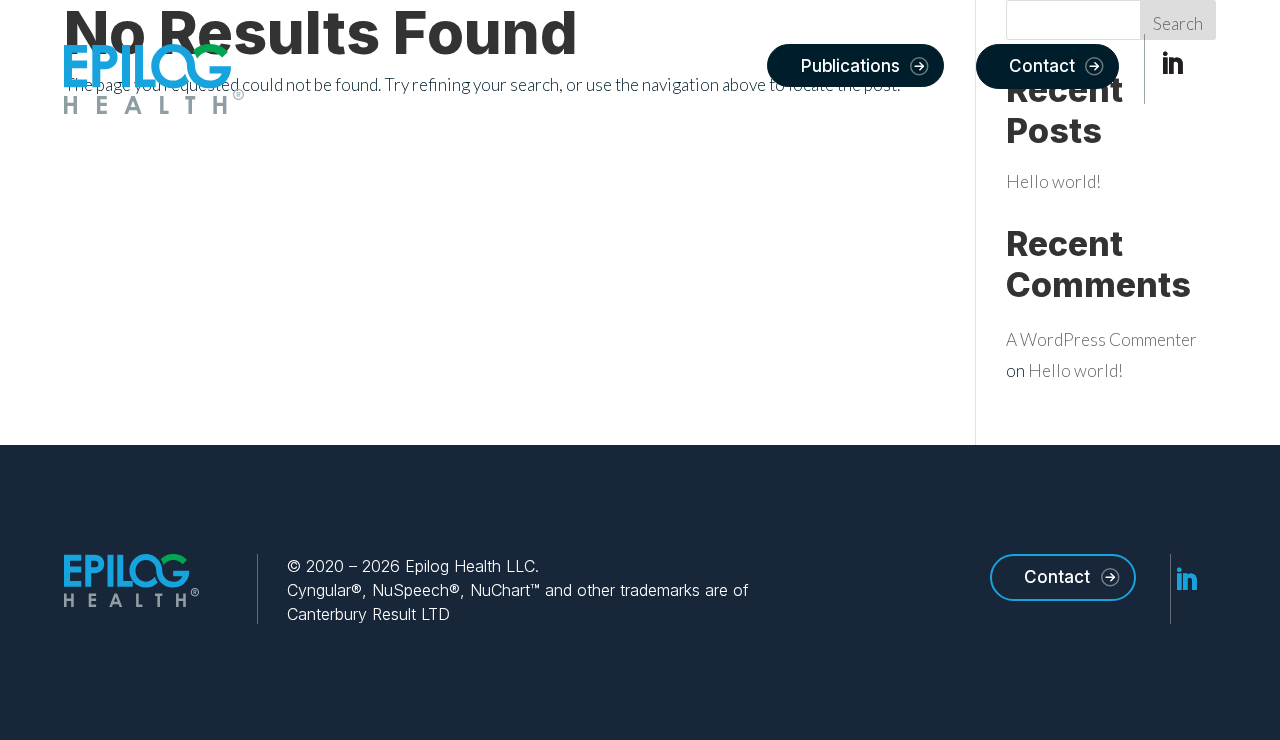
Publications (850, 66)
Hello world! (1053, 181)
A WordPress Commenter (1101, 339)
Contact (1041, 66)
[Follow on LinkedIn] (1172, 64)
